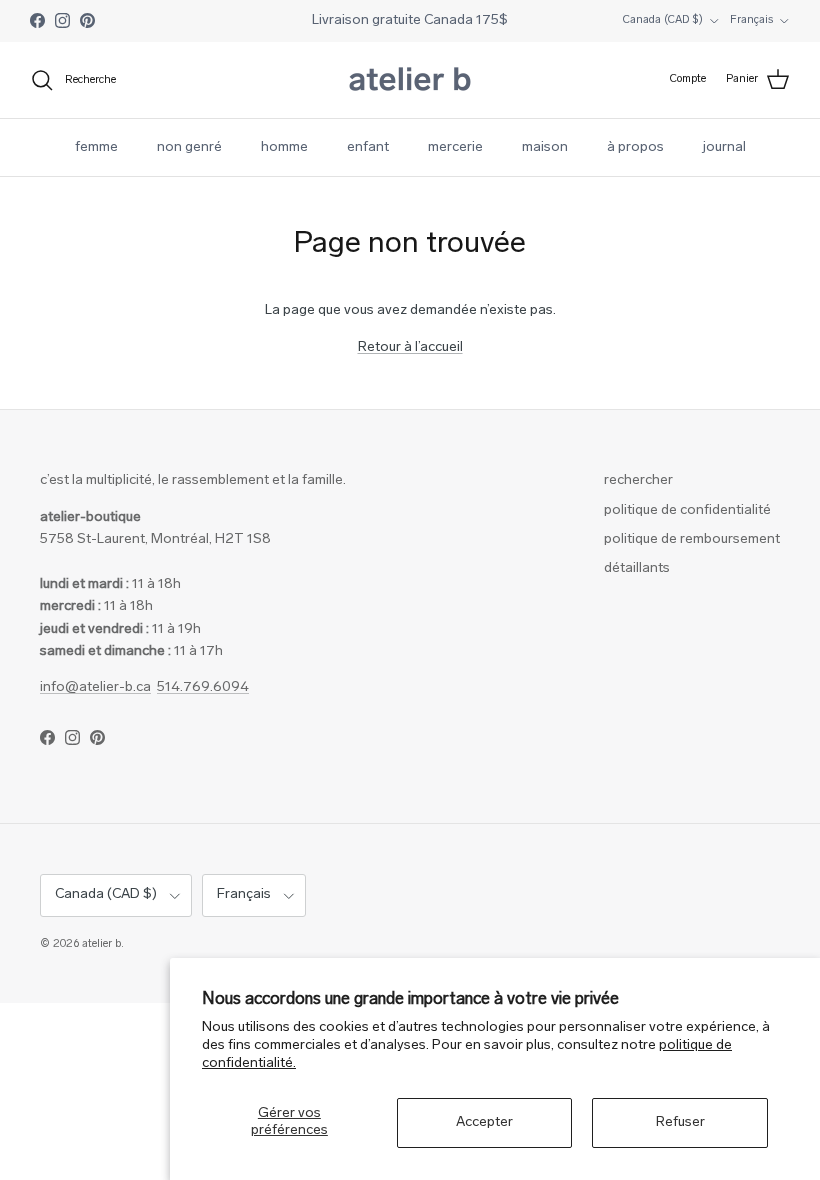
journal (724, 147)
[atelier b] (410, 80)
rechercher (638, 480)
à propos (635, 147)
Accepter (484, 1122)
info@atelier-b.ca (95, 687)
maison (545, 147)
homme (284, 147)
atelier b (101, 944)
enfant (368, 147)
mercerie (455, 147)
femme (96, 147)
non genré (189, 147)
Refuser (680, 1122)
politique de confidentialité (687, 510)
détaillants (637, 568)
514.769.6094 (203, 687)
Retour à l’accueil (410, 347)
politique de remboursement (692, 539)
